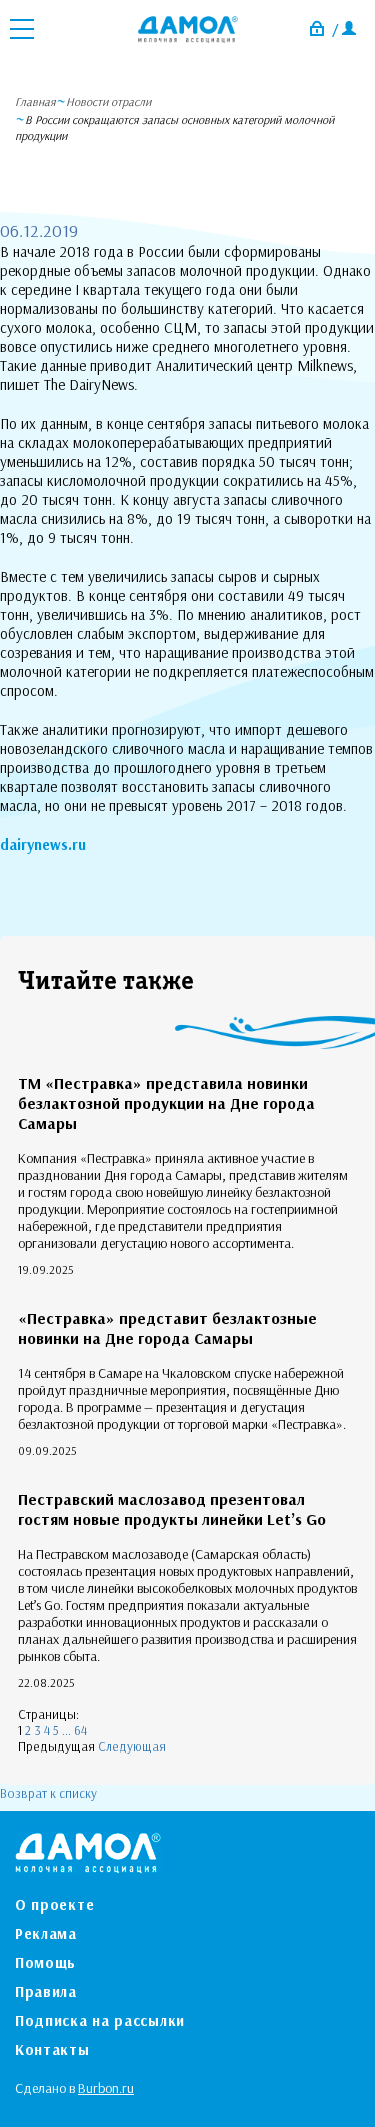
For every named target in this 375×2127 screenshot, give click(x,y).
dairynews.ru (43, 844)
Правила (46, 1991)
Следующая (132, 1746)
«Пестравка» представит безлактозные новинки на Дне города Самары (167, 1328)
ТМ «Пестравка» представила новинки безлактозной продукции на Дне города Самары (166, 1103)
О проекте (54, 1904)
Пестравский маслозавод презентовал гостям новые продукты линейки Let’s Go (172, 1509)
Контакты (52, 2049)
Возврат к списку (48, 1793)
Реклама (46, 1933)
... (66, 1730)
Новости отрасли (108, 101)
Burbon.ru (106, 2088)
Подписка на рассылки (100, 2020)
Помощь (45, 1962)
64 (80, 1730)
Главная (35, 101)
